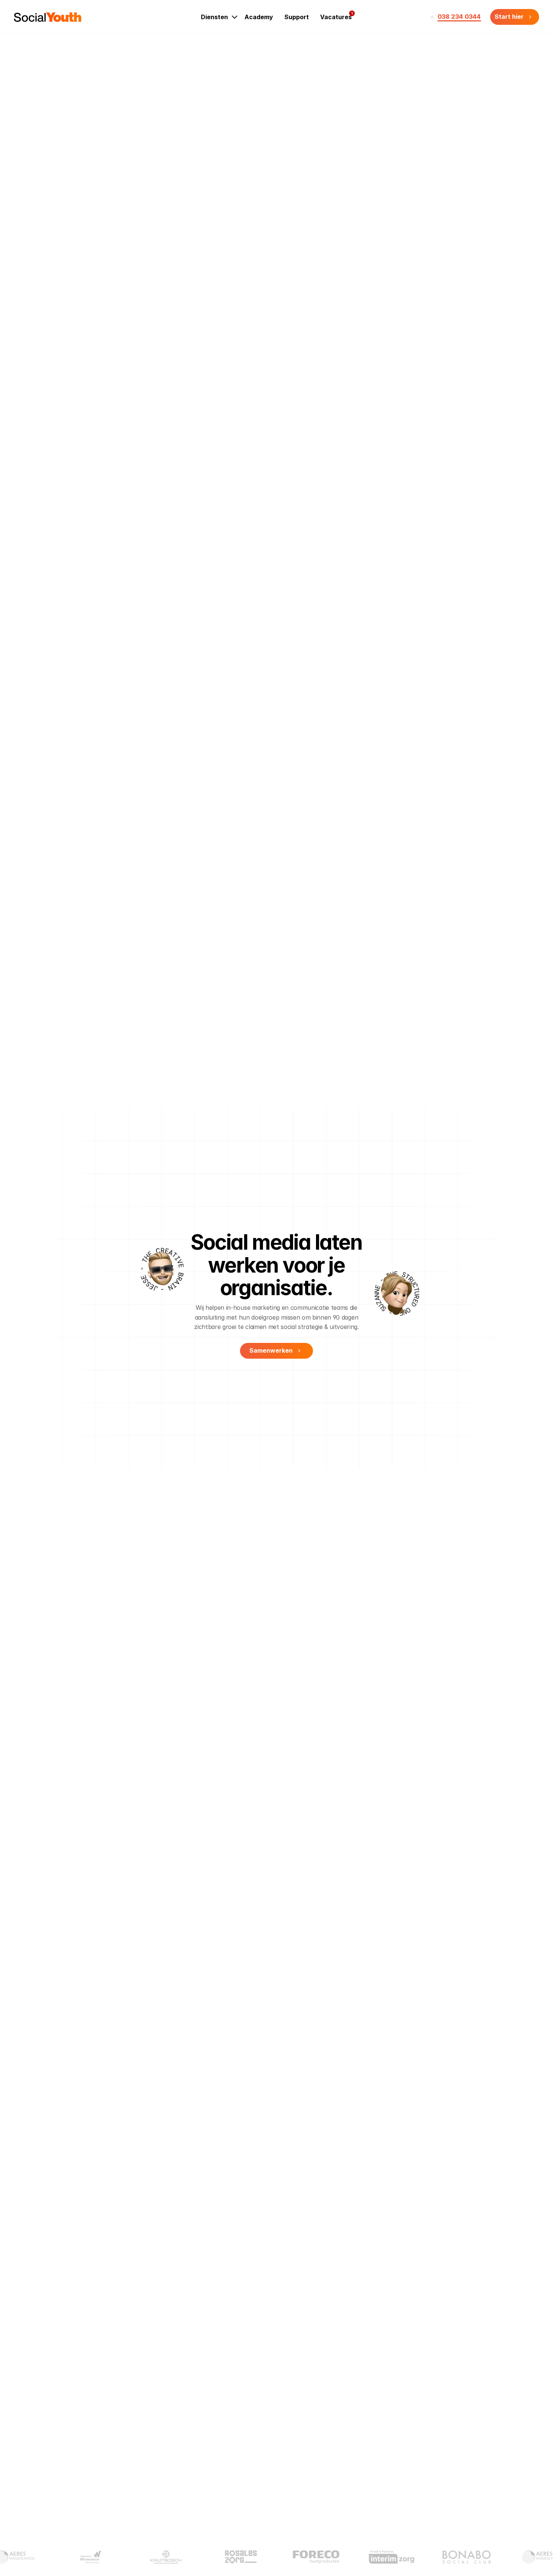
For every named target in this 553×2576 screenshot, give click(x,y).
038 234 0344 (459, 17)
